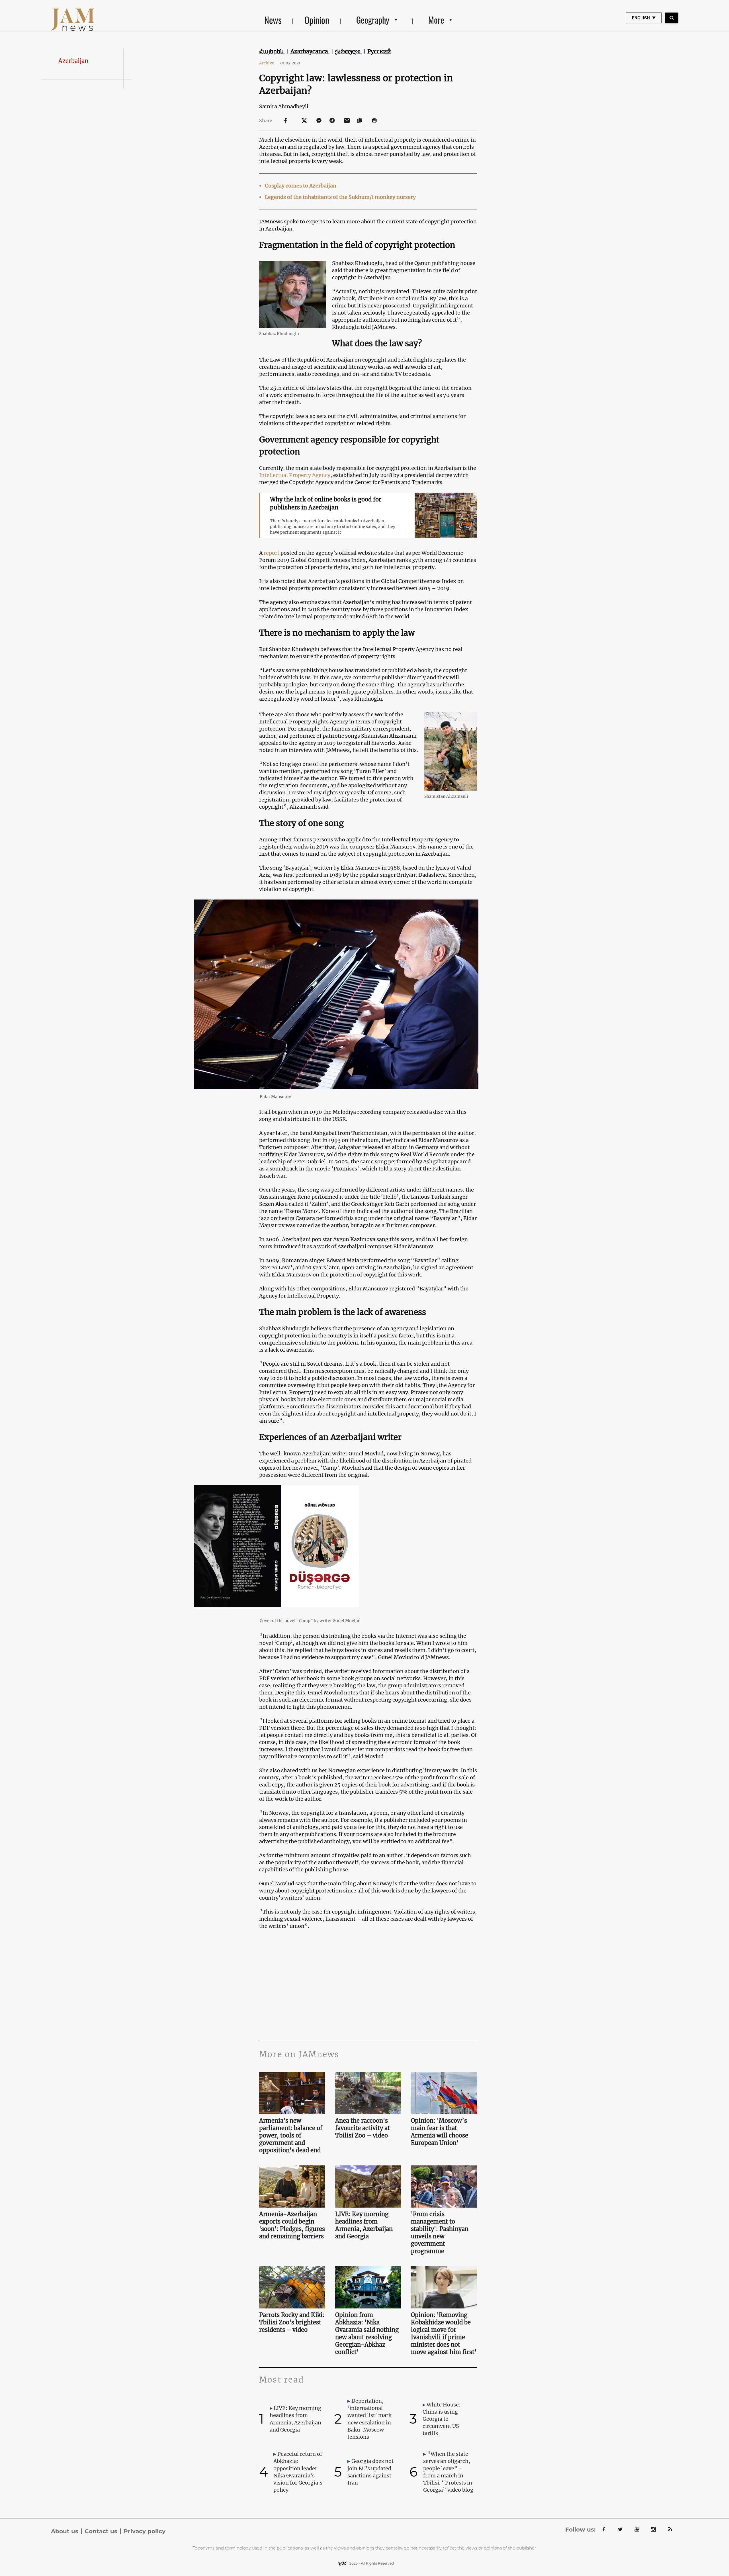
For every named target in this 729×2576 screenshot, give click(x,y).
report (272, 553)
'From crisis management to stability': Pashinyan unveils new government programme (440, 2233)
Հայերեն (272, 51)
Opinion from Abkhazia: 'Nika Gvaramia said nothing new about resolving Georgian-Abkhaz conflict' (367, 2333)
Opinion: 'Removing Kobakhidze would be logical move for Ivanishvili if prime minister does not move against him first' (444, 2333)
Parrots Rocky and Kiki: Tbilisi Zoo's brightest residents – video (292, 2322)
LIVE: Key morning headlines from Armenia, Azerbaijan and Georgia (364, 2225)
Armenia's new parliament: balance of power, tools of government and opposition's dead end (291, 2135)
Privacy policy (145, 2531)
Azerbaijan (73, 61)
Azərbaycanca (310, 51)
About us (65, 2531)
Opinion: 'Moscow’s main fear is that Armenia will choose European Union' (440, 2132)
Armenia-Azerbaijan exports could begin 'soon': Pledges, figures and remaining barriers (292, 2225)
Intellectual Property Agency (295, 475)
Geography (373, 20)
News (273, 20)
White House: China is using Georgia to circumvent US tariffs (442, 2419)
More (436, 20)
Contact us (101, 2531)
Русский (379, 51)
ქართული (348, 51)
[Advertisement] (368, 1985)
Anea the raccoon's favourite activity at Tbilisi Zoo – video (363, 2128)
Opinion (317, 20)
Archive (269, 63)
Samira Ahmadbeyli (284, 106)
